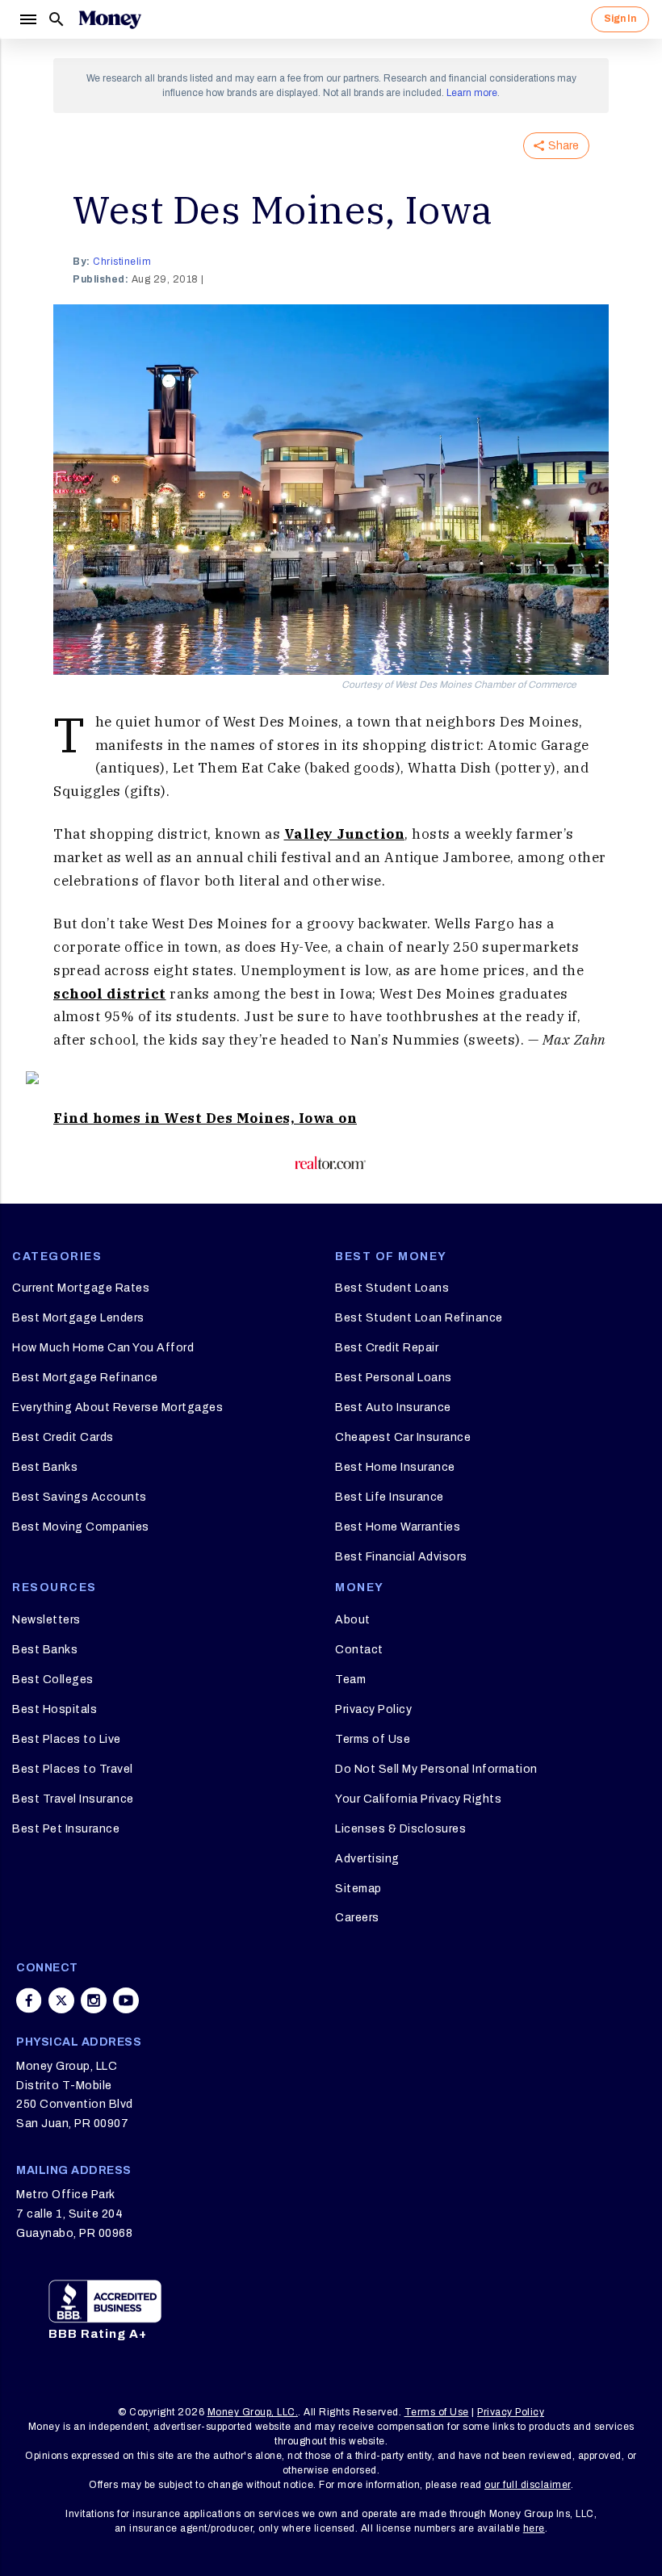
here (534, 2528)
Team (350, 1680)
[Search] (57, 19)
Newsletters (46, 1620)
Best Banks (45, 1467)
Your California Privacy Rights (418, 1799)
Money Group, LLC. (253, 2412)
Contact (359, 1650)
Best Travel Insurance (73, 1799)
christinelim (122, 262)
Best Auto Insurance (393, 1407)
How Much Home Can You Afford (103, 1348)
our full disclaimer (528, 2485)
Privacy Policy (373, 1709)
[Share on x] (61, 2000)
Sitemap (358, 1889)
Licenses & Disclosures (400, 1829)
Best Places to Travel (73, 1769)
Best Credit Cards (63, 1437)
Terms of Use (373, 1739)
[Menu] (27, 19)
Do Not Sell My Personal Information (436, 1769)
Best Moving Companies (81, 1527)
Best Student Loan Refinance (419, 1318)
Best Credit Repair (387, 1348)
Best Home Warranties (398, 1527)
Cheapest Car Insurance (403, 1437)
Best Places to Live (67, 1739)
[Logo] (110, 19)
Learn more (472, 93)
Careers (357, 1918)
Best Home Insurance (395, 1467)
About (353, 1620)
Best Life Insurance (390, 1497)
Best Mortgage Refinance (85, 1378)
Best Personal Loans (394, 1378)
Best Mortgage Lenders (78, 1318)
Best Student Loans (392, 1288)
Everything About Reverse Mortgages (117, 1407)
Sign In (620, 19)
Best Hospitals (54, 1709)
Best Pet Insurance (66, 1829)
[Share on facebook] (29, 2000)
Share (564, 146)
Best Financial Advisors (401, 1557)
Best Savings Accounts (80, 1497)
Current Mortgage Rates (81, 1288)
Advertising (367, 1859)
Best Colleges (53, 1680)
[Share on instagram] (94, 2000)
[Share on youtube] (126, 2000)
